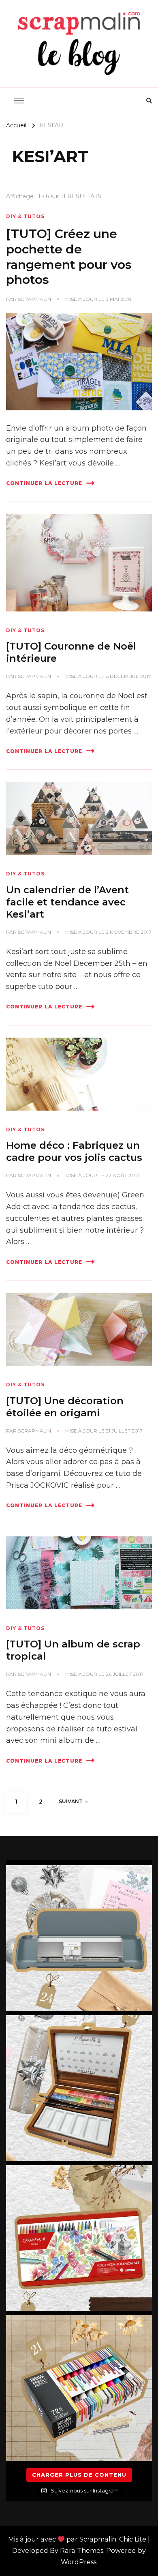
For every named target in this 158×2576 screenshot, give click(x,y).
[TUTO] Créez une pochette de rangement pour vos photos (69, 257)
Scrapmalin (34, 299)
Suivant (71, 1801)
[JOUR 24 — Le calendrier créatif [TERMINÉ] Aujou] (79, 1938)
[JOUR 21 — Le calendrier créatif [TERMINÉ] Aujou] (79, 2388)
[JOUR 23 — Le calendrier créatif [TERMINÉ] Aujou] (79, 2088)
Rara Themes (82, 2551)
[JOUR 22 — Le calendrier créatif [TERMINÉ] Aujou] (79, 2238)
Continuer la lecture (44, 483)
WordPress (79, 2562)
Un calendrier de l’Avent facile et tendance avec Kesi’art (67, 902)
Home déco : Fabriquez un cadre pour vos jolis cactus (74, 1151)
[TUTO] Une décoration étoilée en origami (65, 1407)
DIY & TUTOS (25, 216)
